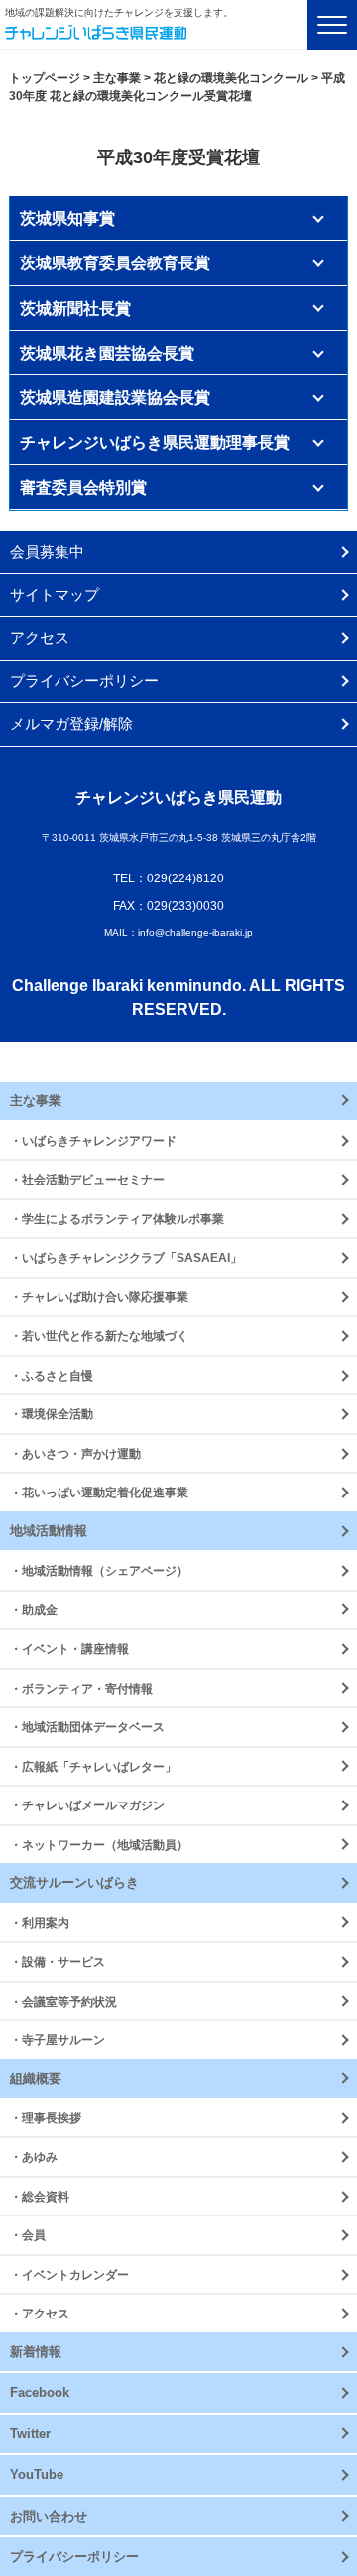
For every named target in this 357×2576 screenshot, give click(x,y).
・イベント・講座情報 (69, 1649)
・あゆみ (34, 2157)
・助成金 (34, 1610)
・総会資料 (40, 2196)
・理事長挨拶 (46, 2118)
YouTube (37, 2474)
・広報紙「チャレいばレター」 (93, 1766)
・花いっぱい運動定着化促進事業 (99, 1492)
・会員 (28, 2235)
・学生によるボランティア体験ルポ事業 (117, 1219)
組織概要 (36, 2078)
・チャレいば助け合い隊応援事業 (99, 1297)
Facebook (40, 2392)
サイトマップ (55, 595)
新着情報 (36, 2352)
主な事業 (36, 1101)
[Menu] (332, 25)
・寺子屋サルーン (58, 2040)
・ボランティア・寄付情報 (81, 1688)
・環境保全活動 (52, 1414)
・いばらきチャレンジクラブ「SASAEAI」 (126, 1257)
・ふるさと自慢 (52, 1375)
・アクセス (40, 2313)
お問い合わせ (49, 2516)
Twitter (30, 2434)
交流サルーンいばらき (74, 1882)
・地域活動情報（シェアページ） (99, 1570)
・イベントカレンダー (69, 2274)
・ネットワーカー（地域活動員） (99, 1845)
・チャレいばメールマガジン (87, 1805)
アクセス (40, 637)
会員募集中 (47, 551)
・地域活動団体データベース (87, 1727)
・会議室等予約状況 (63, 2001)
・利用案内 (40, 1923)
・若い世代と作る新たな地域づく (99, 1336)
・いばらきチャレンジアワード (93, 1140)
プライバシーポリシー (84, 681)
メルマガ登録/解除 (71, 723)
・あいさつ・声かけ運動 (75, 1453)
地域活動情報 (49, 1531)
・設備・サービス (58, 1961)
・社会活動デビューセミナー (87, 1179)
